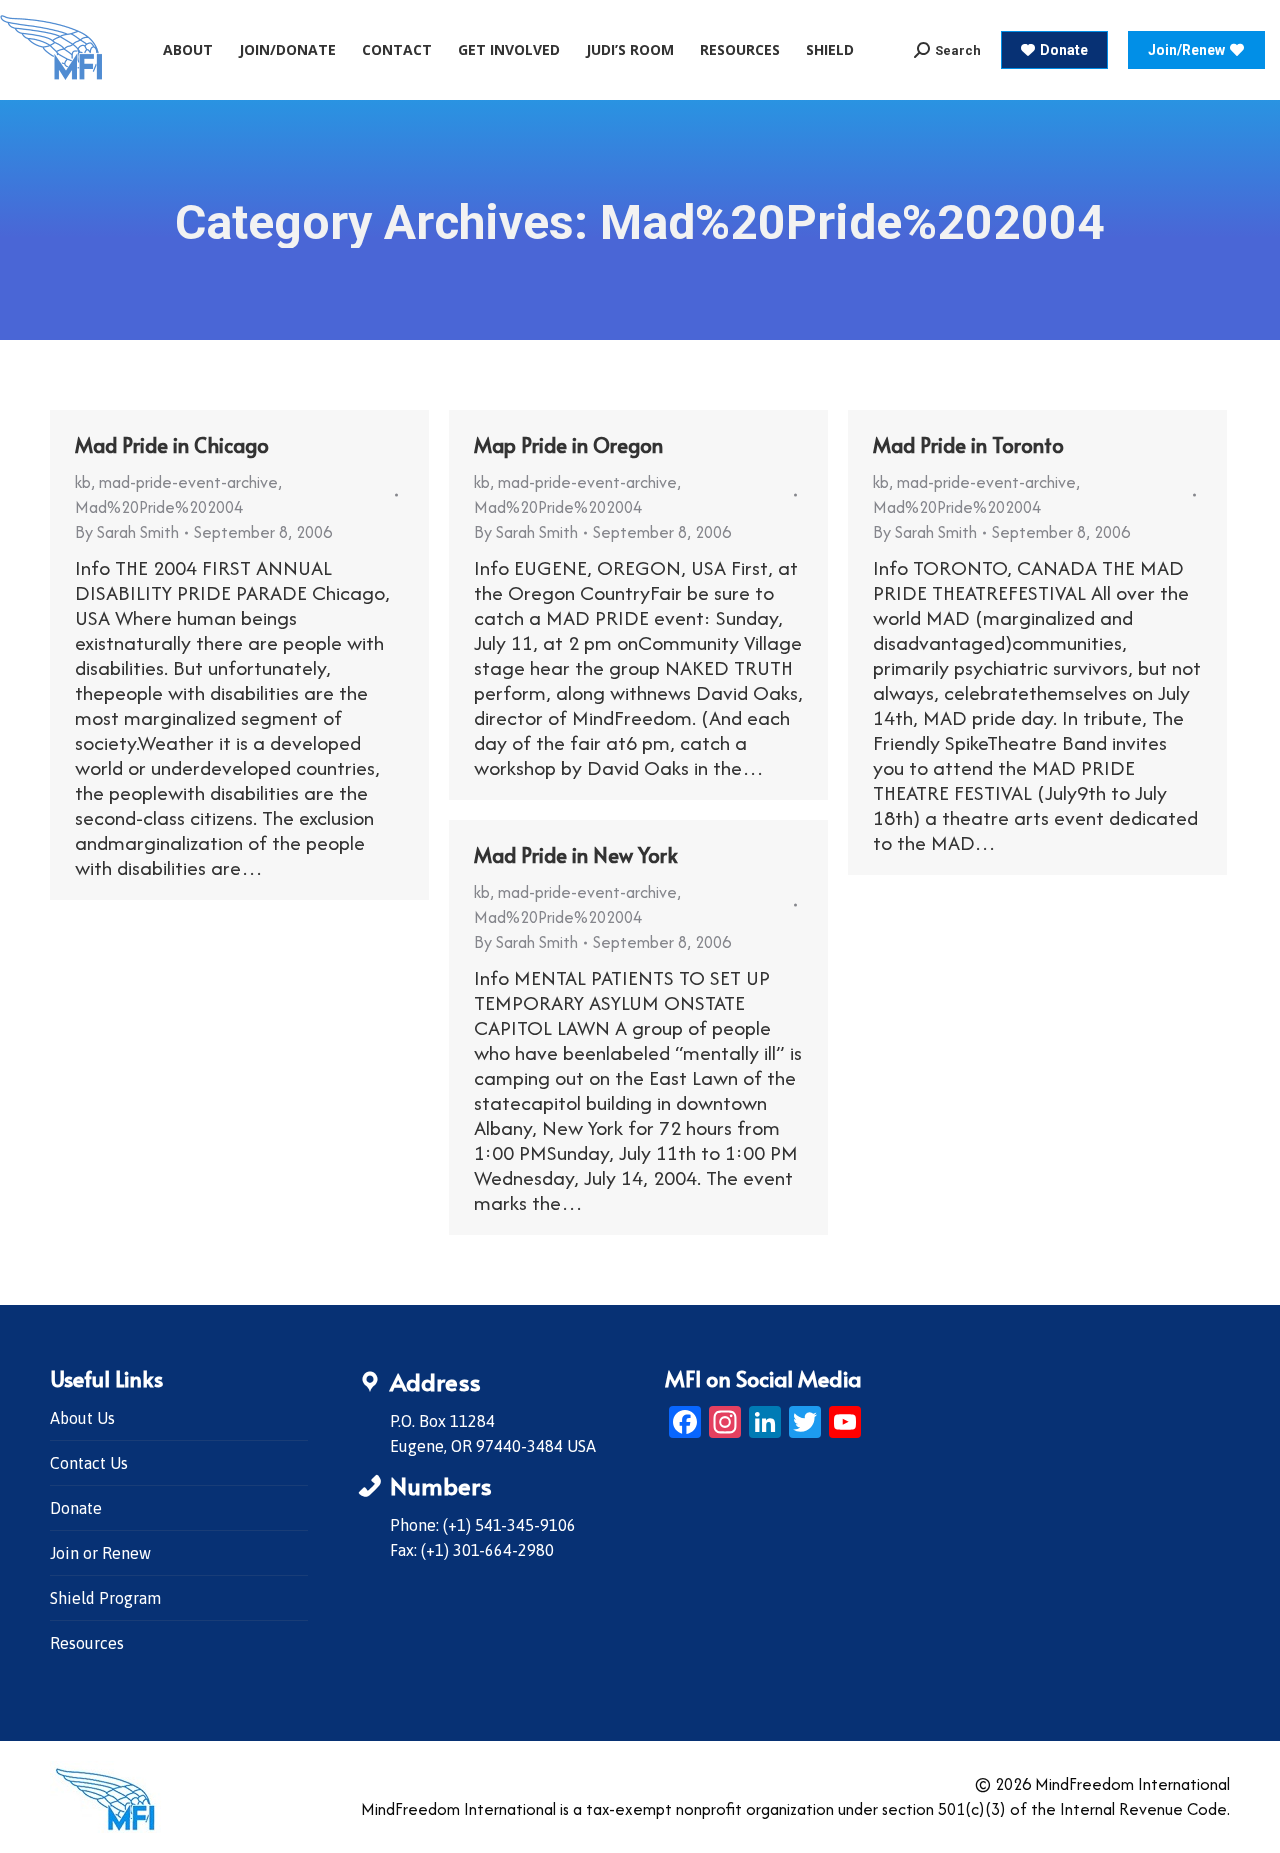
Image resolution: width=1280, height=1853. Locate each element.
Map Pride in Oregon (568, 445)
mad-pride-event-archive (188, 482)
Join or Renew (100, 1553)
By (127, 532)
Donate (76, 1508)
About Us (82, 1418)
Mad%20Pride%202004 (159, 507)
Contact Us (89, 1463)
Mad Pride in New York (576, 855)
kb (83, 482)
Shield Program (105, 1598)
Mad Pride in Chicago (172, 445)
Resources (87, 1643)
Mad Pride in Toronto (968, 445)
